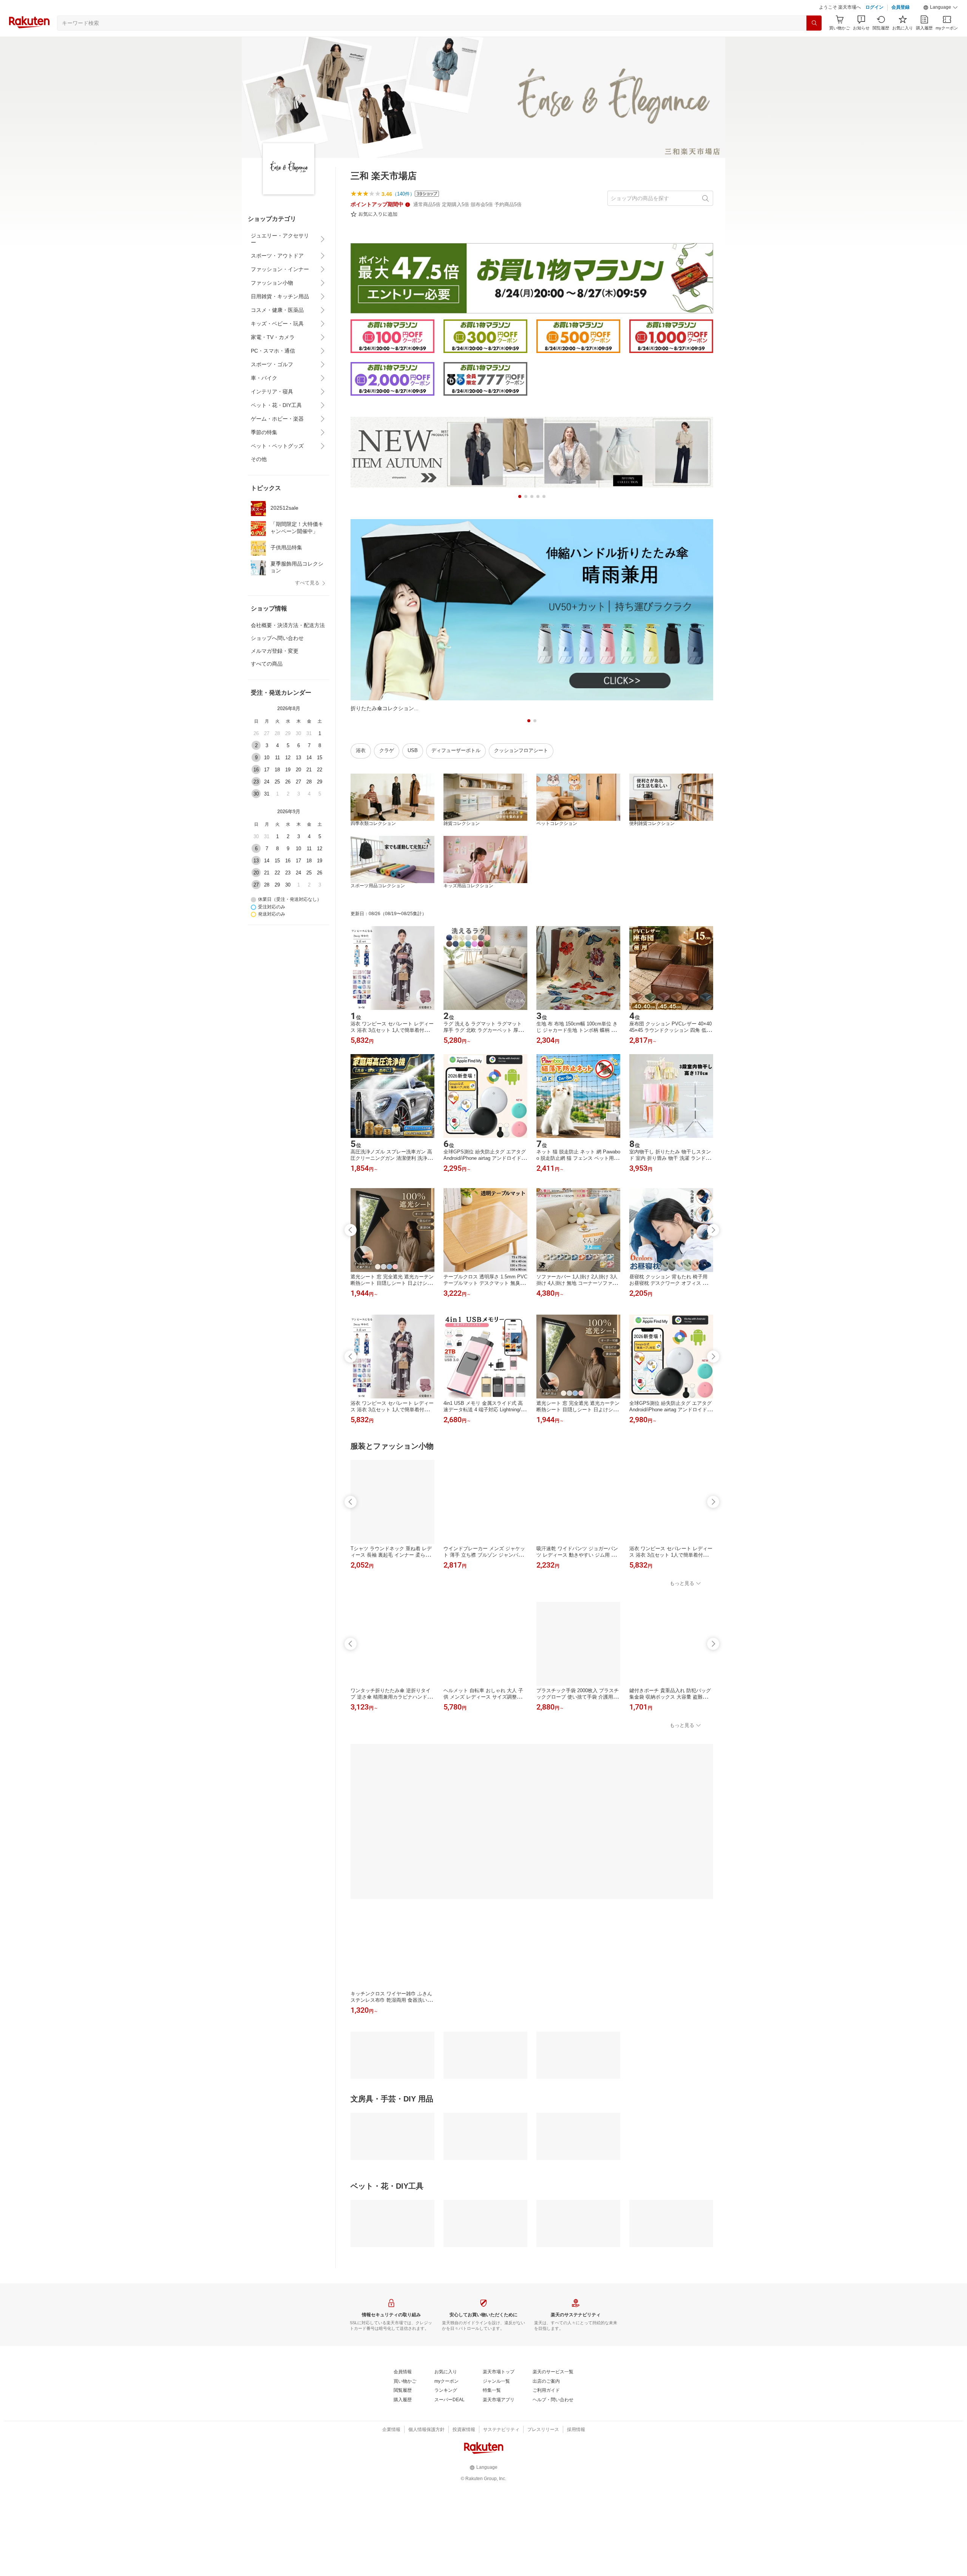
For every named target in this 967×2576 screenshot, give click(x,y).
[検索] (814, 42)
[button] (941, 26)
